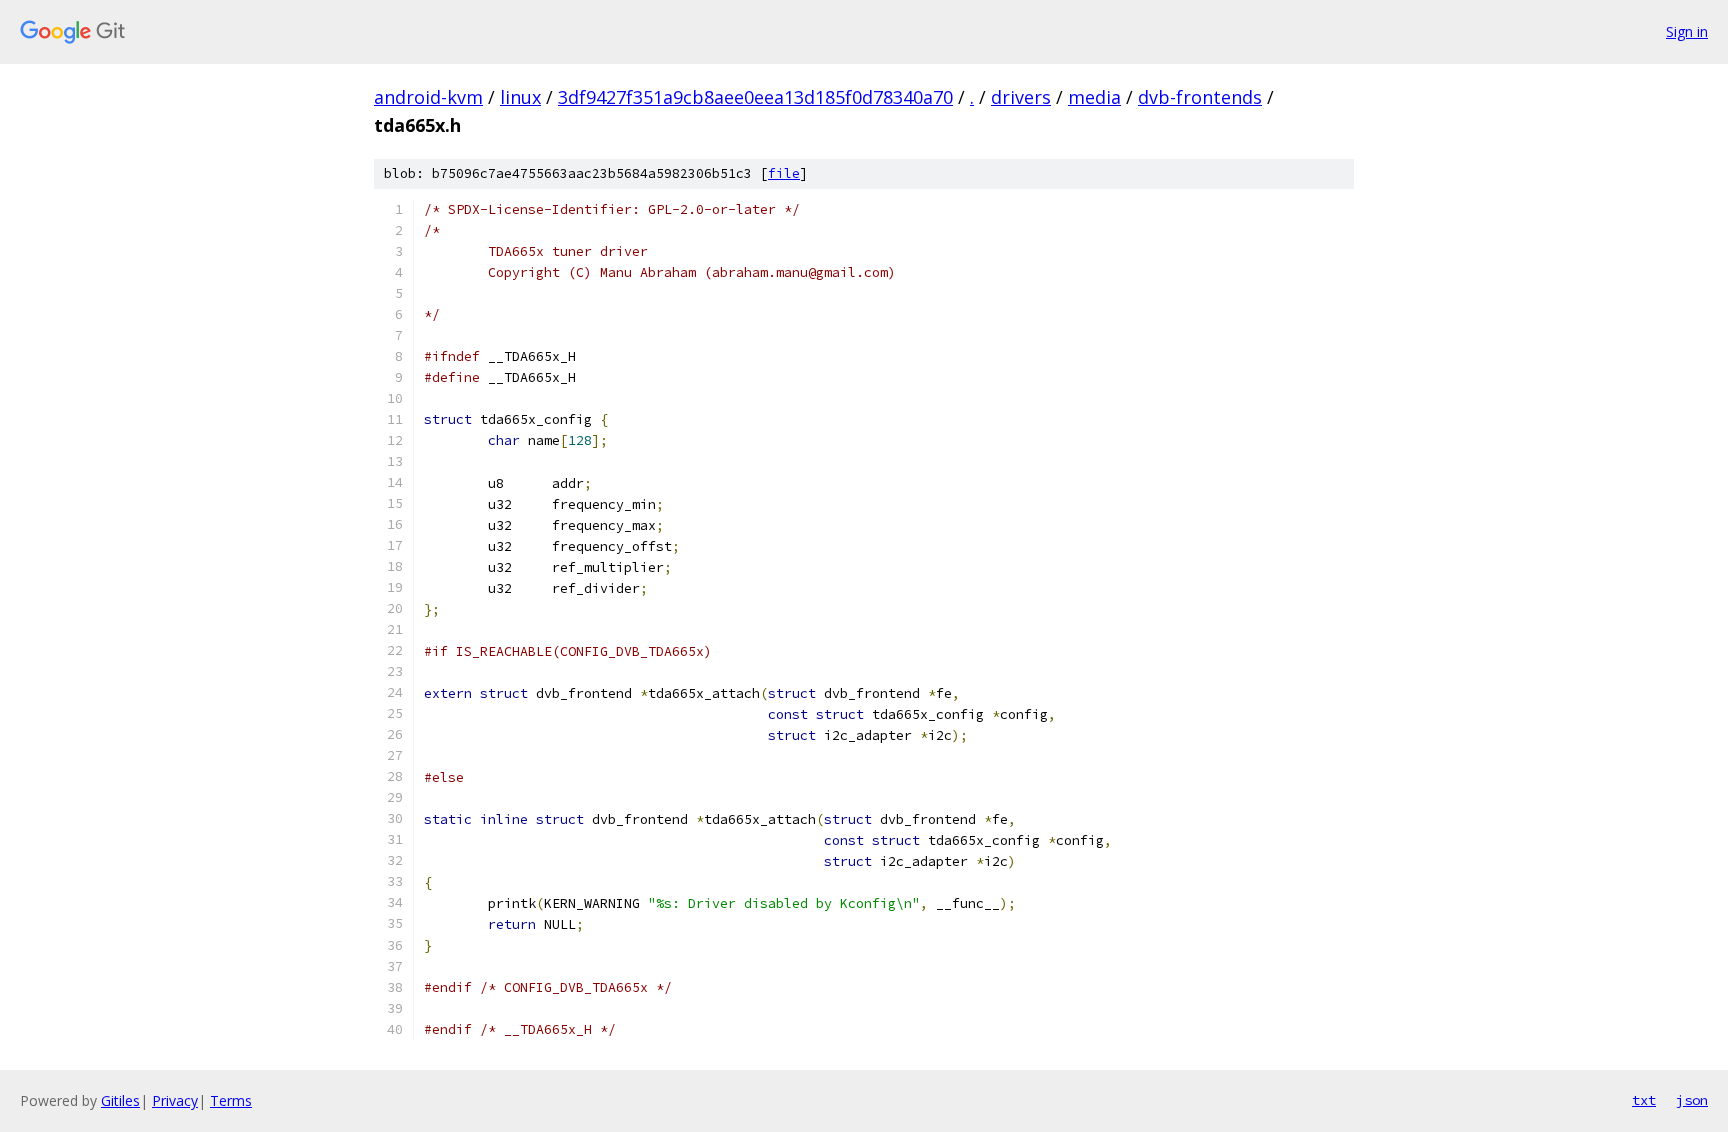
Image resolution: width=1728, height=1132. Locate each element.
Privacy (175, 1100)
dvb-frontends (1200, 97)
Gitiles (120, 1100)
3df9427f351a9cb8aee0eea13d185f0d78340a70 (755, 97)
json (1692, 1100)
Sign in (1687, 31)
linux (520, 97)
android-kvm (428, 97)
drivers (1021, 97)
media (1094, 97)
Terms (231, 1100)
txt (1644, 1100)
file (784, 173)
